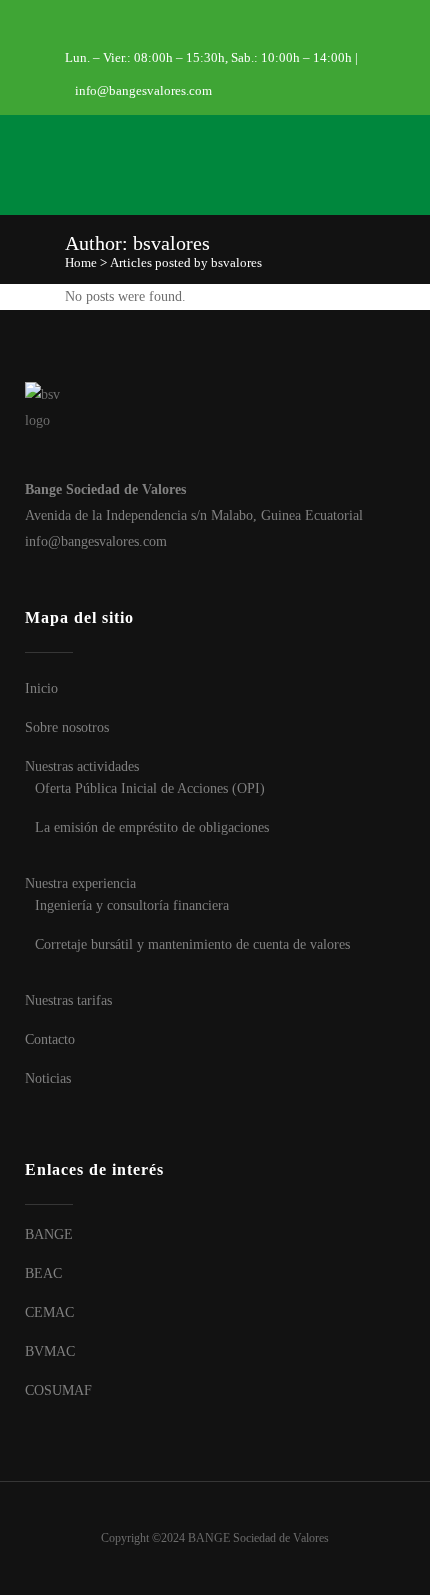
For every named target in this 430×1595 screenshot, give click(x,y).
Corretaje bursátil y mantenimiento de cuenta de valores (192, 944)
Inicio (41, 688)
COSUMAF (58, 1390)
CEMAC (49, 1312)
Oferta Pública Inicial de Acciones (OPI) (150, 788)
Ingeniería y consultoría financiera (132, 905)
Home (81, 262)
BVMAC (50, 1351)
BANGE (49, 1234)
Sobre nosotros (67, 727)
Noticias (48, 1078)
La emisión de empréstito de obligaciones (152, 827)
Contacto (50, 1039)
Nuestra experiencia (80, 883)
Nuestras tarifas (68, 1000)
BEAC (43, 1273)
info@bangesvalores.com (143, 90)
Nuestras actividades (82, 766)
